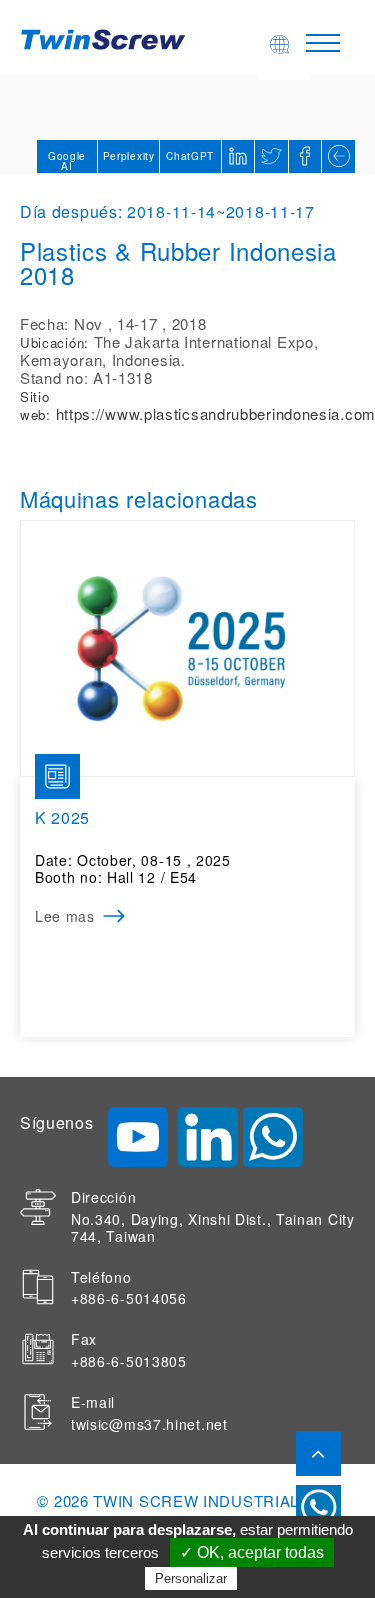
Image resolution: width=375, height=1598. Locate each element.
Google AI (67, 160)
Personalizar (191, 1578)
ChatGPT (190, 156)
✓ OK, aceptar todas (252, 1552)
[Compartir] (305, 156)
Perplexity (129, 156)
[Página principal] (106, 37)
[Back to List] (338, 156)
